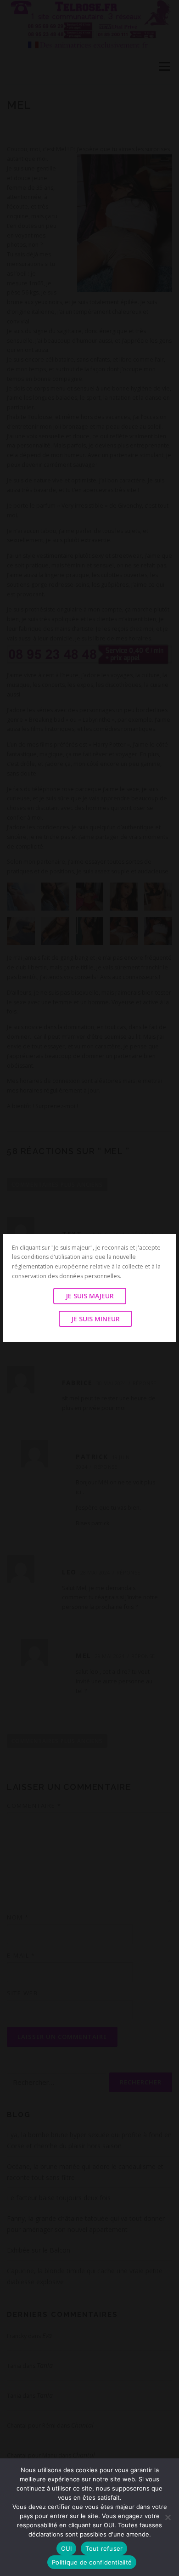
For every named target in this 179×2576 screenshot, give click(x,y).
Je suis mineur (95, 1319)
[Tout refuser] (168, 2517)
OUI (67, 2548)
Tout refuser (104, 2548)
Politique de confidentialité (92, 2562)
